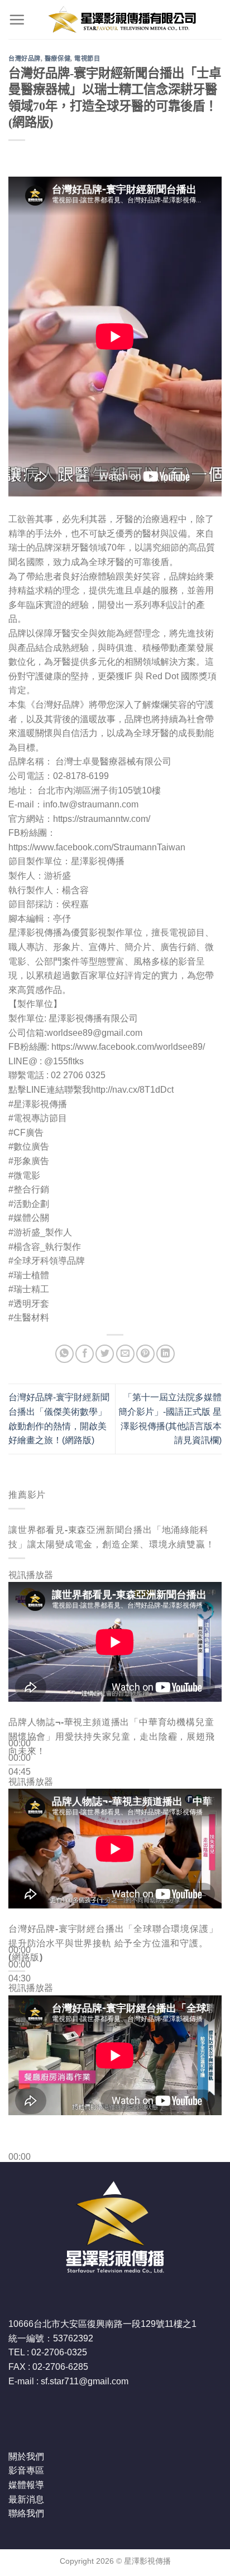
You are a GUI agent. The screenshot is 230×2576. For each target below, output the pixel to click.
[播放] (19, 1717)
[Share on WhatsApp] (64, 1354)
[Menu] (17, 20)
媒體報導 (26, 2485)
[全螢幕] (19, 1820)
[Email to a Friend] (125, 1354)
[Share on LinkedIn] (166, 1354)
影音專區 (26, 2470)
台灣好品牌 (25, 59)
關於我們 (26, 2456)
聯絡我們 (26, 2513)
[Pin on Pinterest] (145, 1354)
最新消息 (26, 2499)
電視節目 (87, 59)
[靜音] (19, 1790)
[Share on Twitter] (105, 1354)
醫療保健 (57, 59)
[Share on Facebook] (85, 1354)
